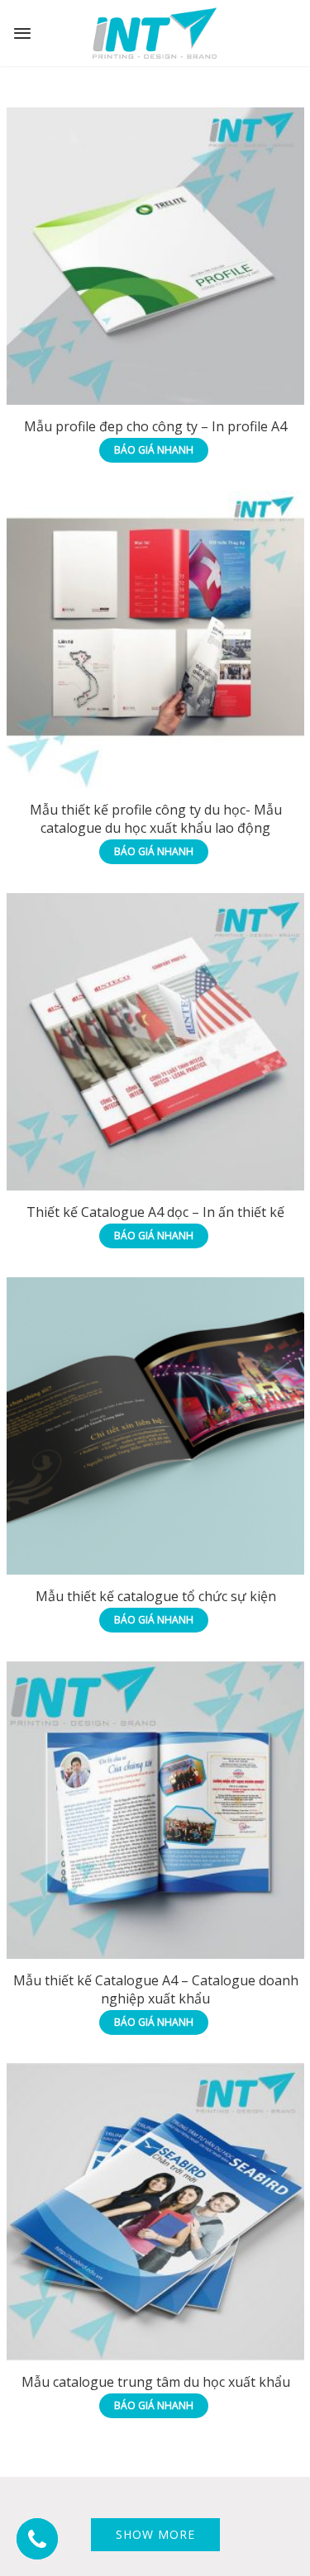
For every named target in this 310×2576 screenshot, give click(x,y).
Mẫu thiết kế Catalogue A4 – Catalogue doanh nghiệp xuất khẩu (156, 1989)
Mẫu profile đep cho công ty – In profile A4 (155, 426)
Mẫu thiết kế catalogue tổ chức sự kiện (156, 1596)
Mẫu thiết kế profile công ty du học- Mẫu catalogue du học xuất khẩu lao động (156, 819)
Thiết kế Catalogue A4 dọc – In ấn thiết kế (155, 1212)
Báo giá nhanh (154, 450)
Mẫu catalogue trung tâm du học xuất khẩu (156, 2382)
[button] (37, 2539)
